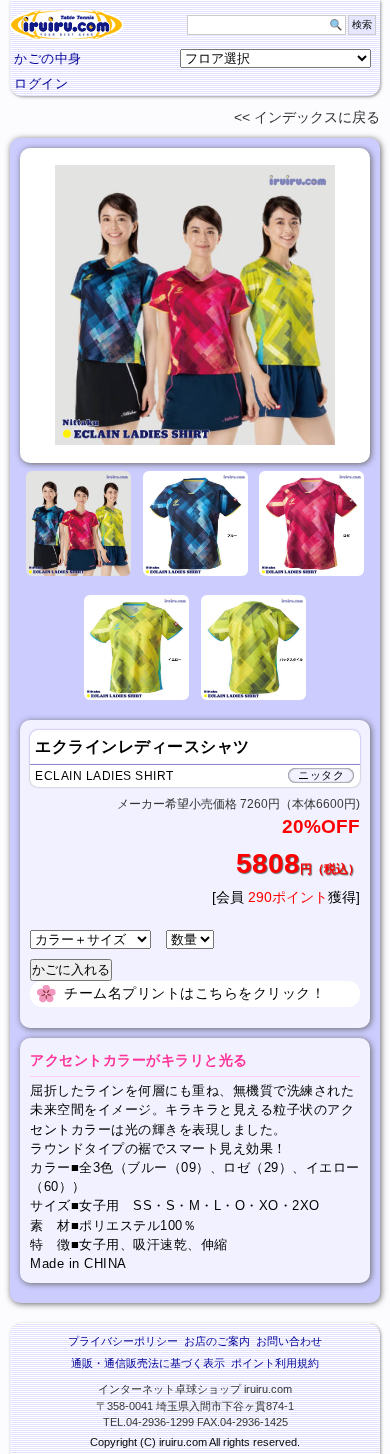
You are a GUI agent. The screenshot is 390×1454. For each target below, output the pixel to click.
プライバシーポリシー (123, 1341)
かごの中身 (48, 58)
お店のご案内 (217, 1341)
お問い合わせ (289, 1341)
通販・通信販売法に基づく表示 (148, 1363)
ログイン (41, 83)
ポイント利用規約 (275, 1363)
